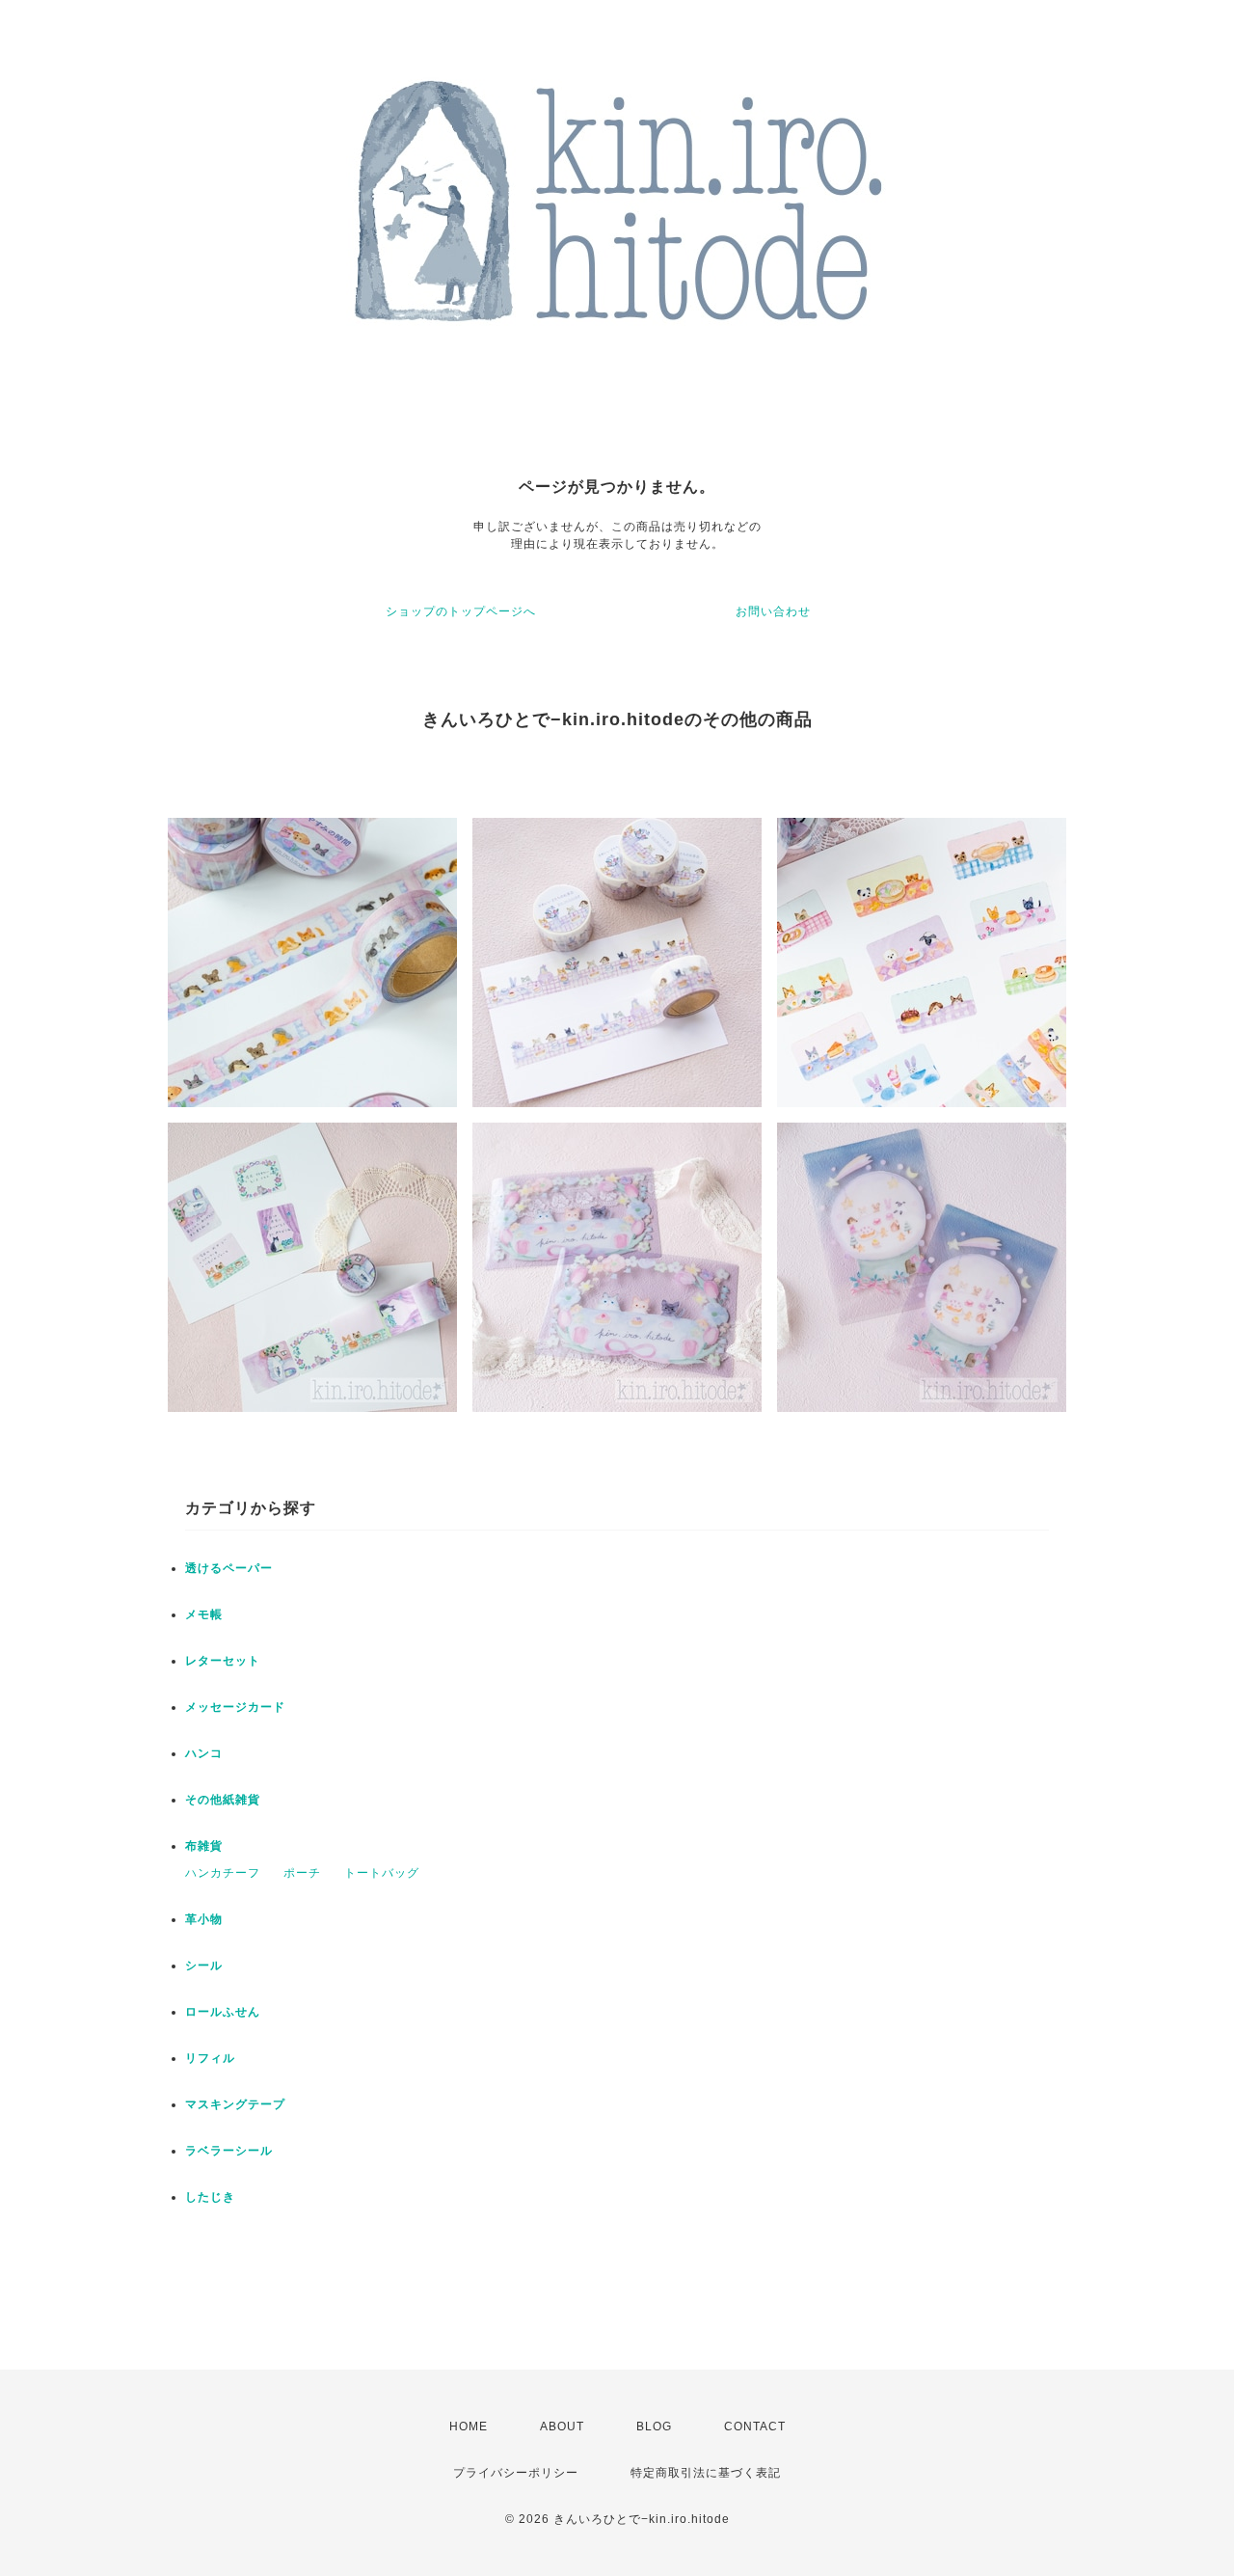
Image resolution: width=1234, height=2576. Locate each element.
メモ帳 (204, 1614)
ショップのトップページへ (461, 611)
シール (204, 1966)
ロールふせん (223, 2012)
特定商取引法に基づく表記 (706, 2473)
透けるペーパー (229, 1568)
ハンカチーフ (223, 1873)
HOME (469, 2427)
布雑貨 (204, 1846)
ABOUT (562, 2427)
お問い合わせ (773, 611)
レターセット (223, 1661)
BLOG (654, 2427)
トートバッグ (382, 1873)
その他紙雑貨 (223, 1800)
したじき (210, 2197)
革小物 (204, 1919)
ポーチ (302, 1873)
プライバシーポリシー (516, 2473)
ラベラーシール (229, 2151)
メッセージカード (235, 1707)
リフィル (210, 2058)
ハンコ (204, 1753)
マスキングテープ (235, 2104)
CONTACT (755, 2427)
